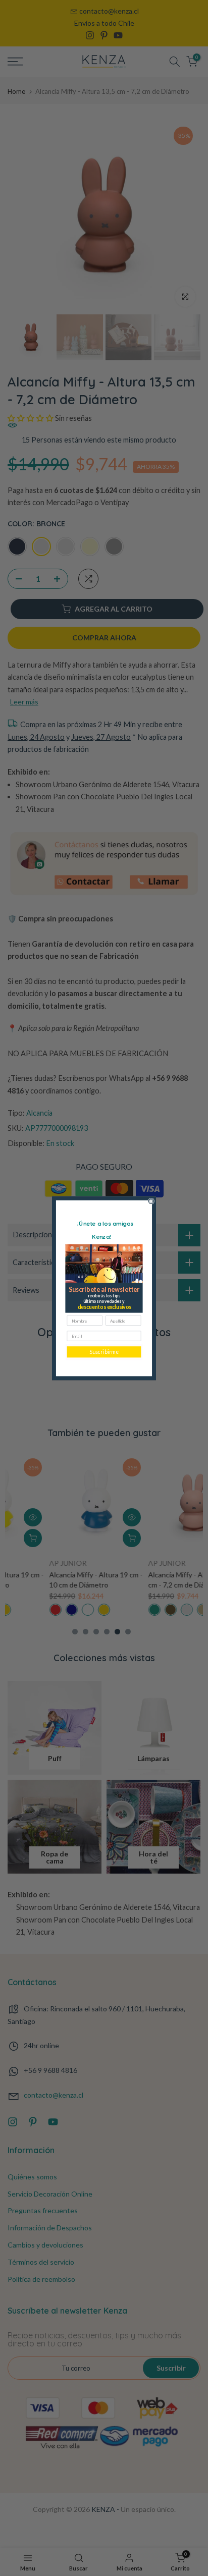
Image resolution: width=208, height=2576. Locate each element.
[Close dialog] (151, 1201)
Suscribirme (104, 1352)
